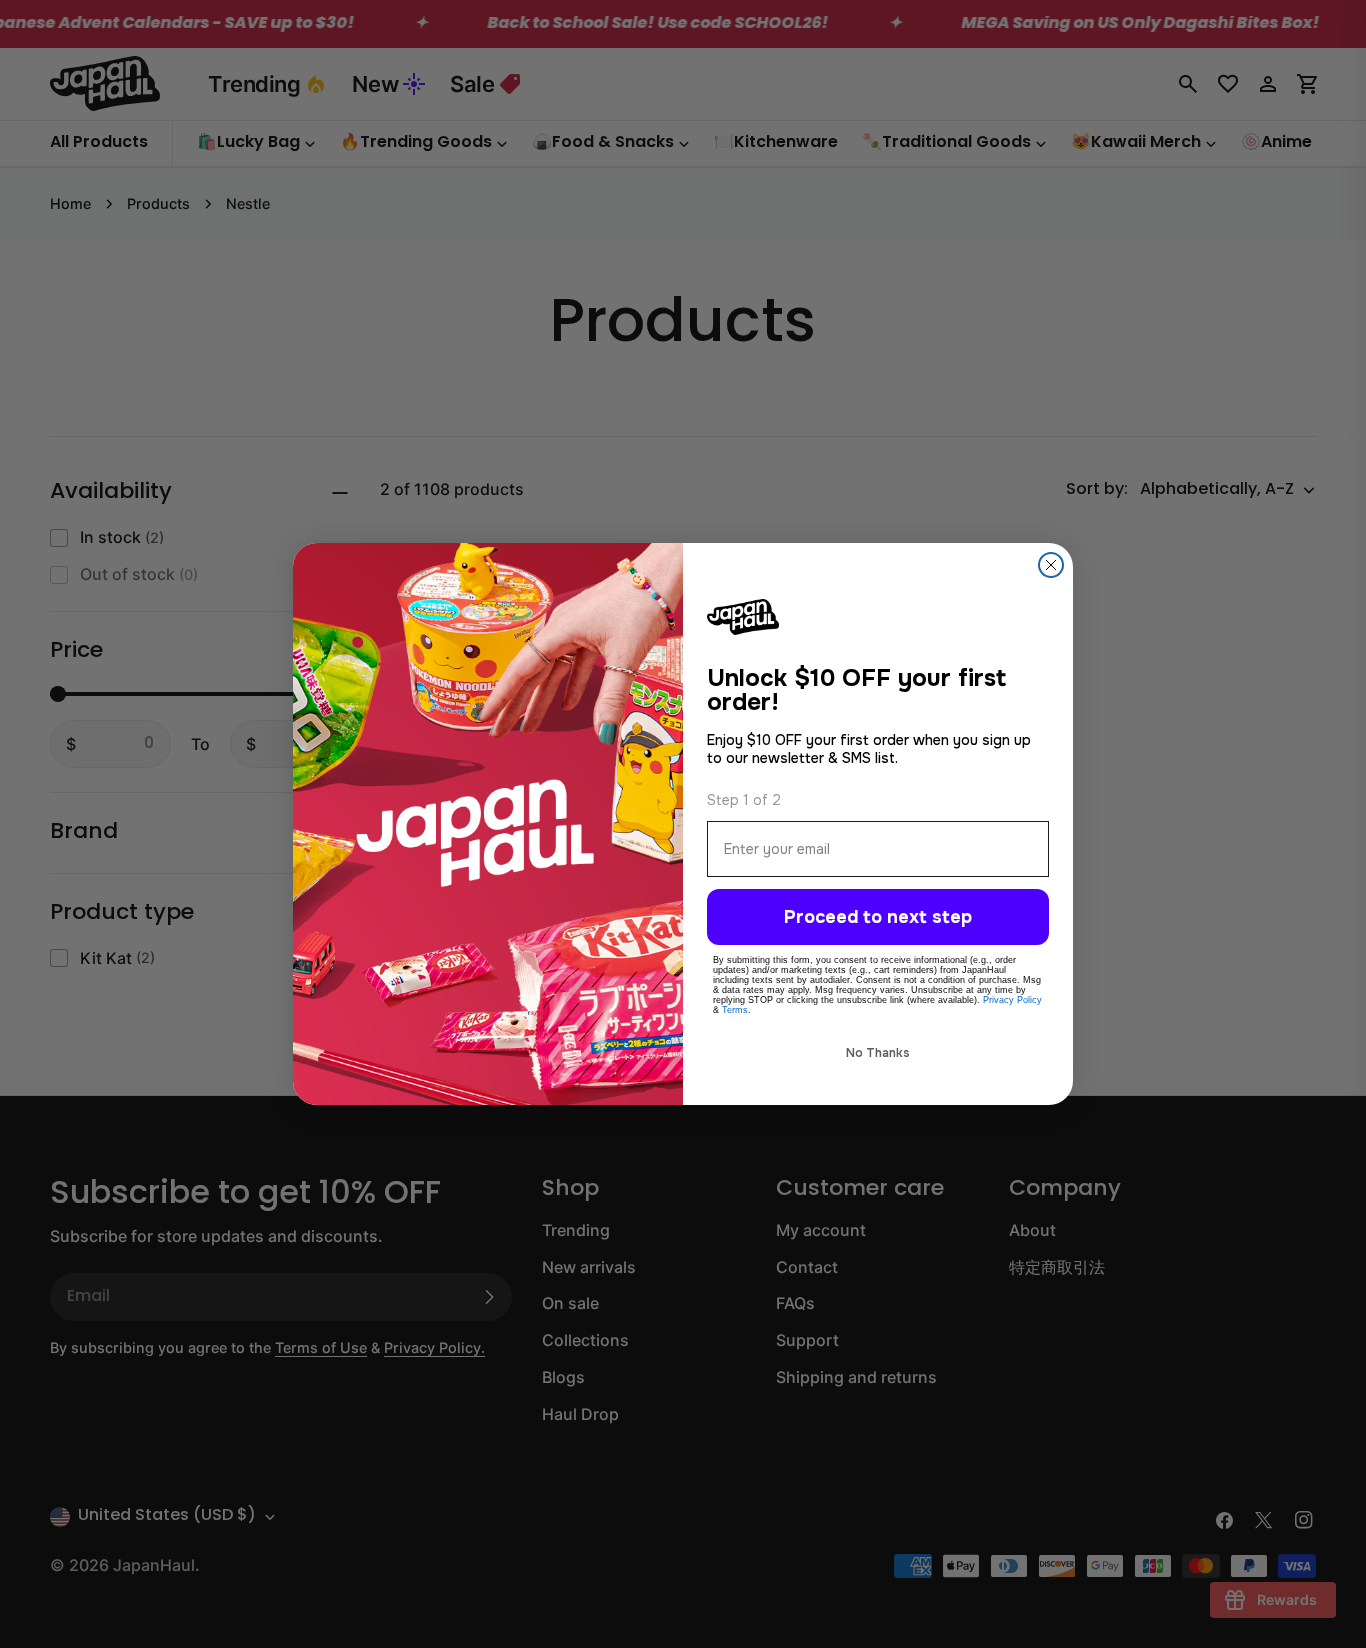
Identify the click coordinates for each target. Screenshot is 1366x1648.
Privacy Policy (1012, 1000)
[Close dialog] (1051, 565)
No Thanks (878, 1053)
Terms (735, 1010)
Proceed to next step (878, 917)
